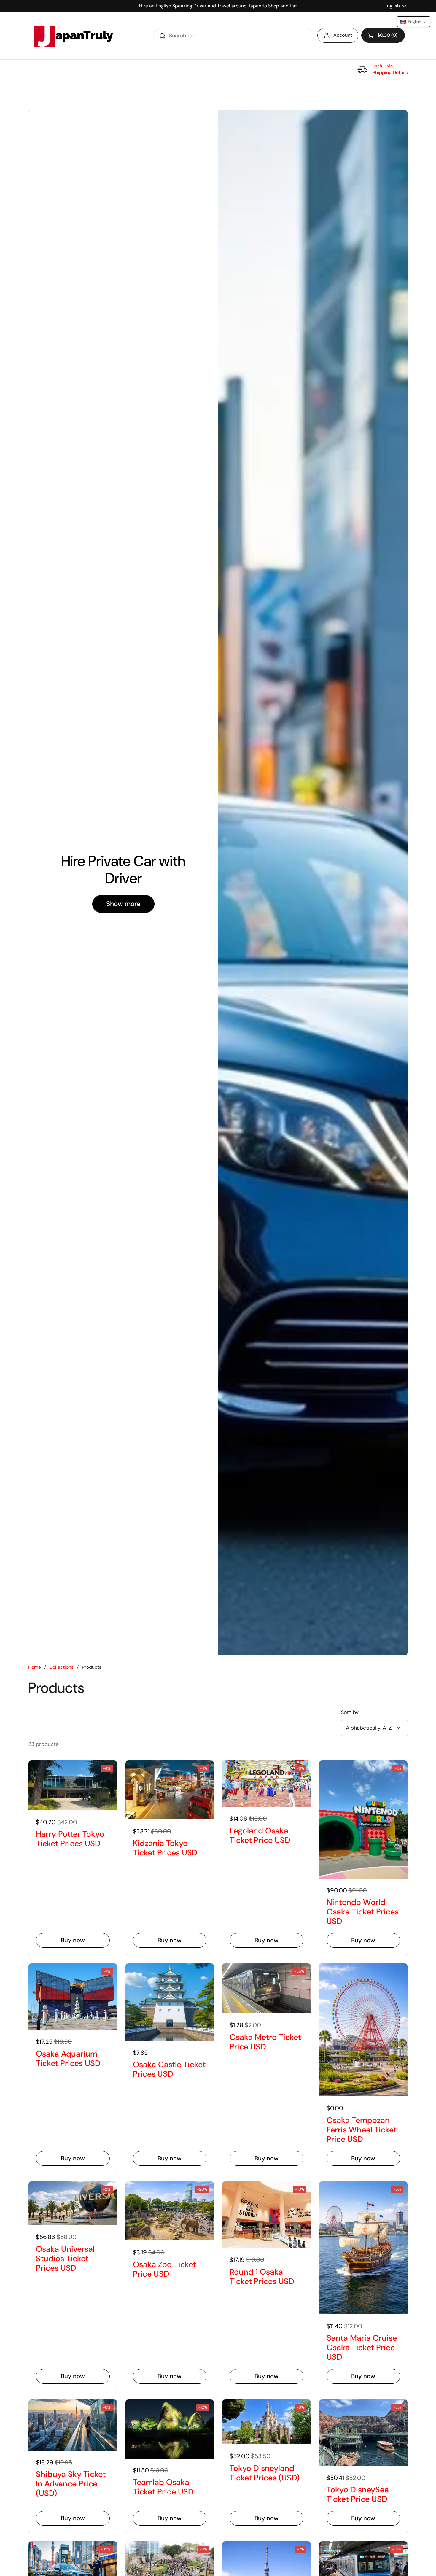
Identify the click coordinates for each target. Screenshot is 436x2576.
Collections (61, 1667)
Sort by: (350, 1712)
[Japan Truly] (73, 36)
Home (35, 1667)
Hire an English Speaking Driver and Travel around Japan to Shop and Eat (218, 6)
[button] (383, 35)
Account (343, 35)
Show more (123, 904)
